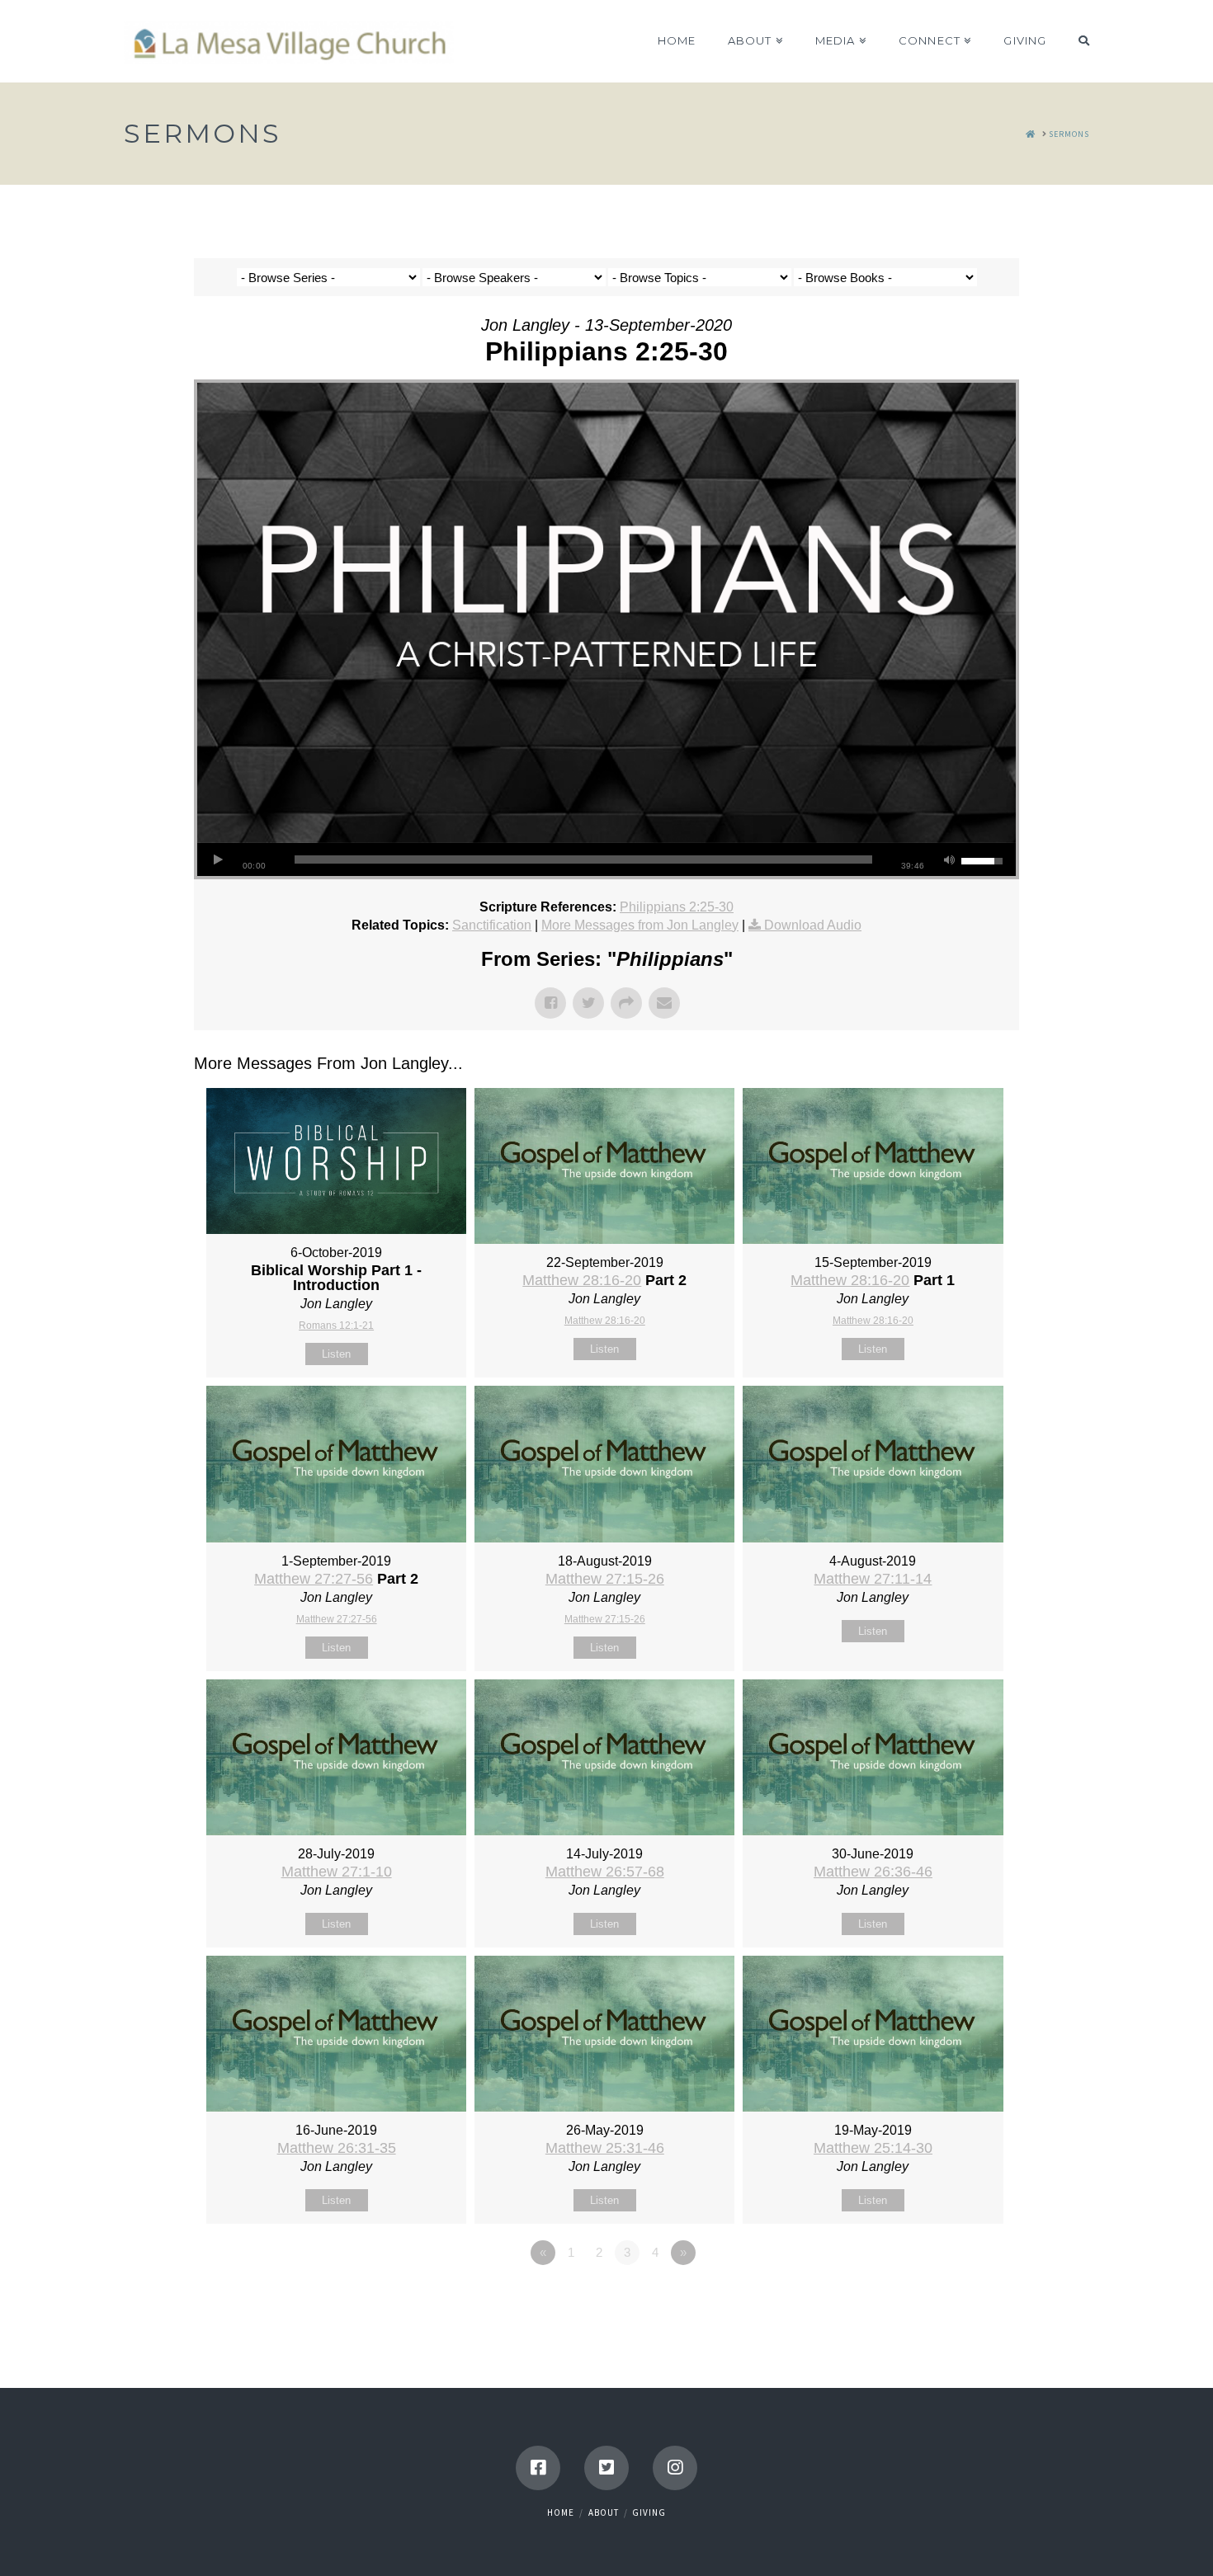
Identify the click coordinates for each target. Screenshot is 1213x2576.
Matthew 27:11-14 (873, 1579)
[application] (606, 859)
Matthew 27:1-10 (337, 1872)
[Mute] (949, 859)
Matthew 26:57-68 (605, 1872)
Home (561, 2512)
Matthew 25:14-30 (873, 2148)
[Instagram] (675, 2468)
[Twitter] (606, 2468)
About (604, 2512)
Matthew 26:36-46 (873, 1872)
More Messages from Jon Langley (640, 925)
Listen (336, 1354)
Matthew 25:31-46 (605, 2148)
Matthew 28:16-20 (582, 1280)
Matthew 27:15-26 (605, 1579)
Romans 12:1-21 (336, 1326)
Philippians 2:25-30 (677, 907)
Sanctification (492, 925)
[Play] (218, 859)
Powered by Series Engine (958, 2298)
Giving (649, 2512)
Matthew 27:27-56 (314, 1579)
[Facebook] (538, 2468)
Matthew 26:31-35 (337, 2148)
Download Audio (813, 925)
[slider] (583, 859)
